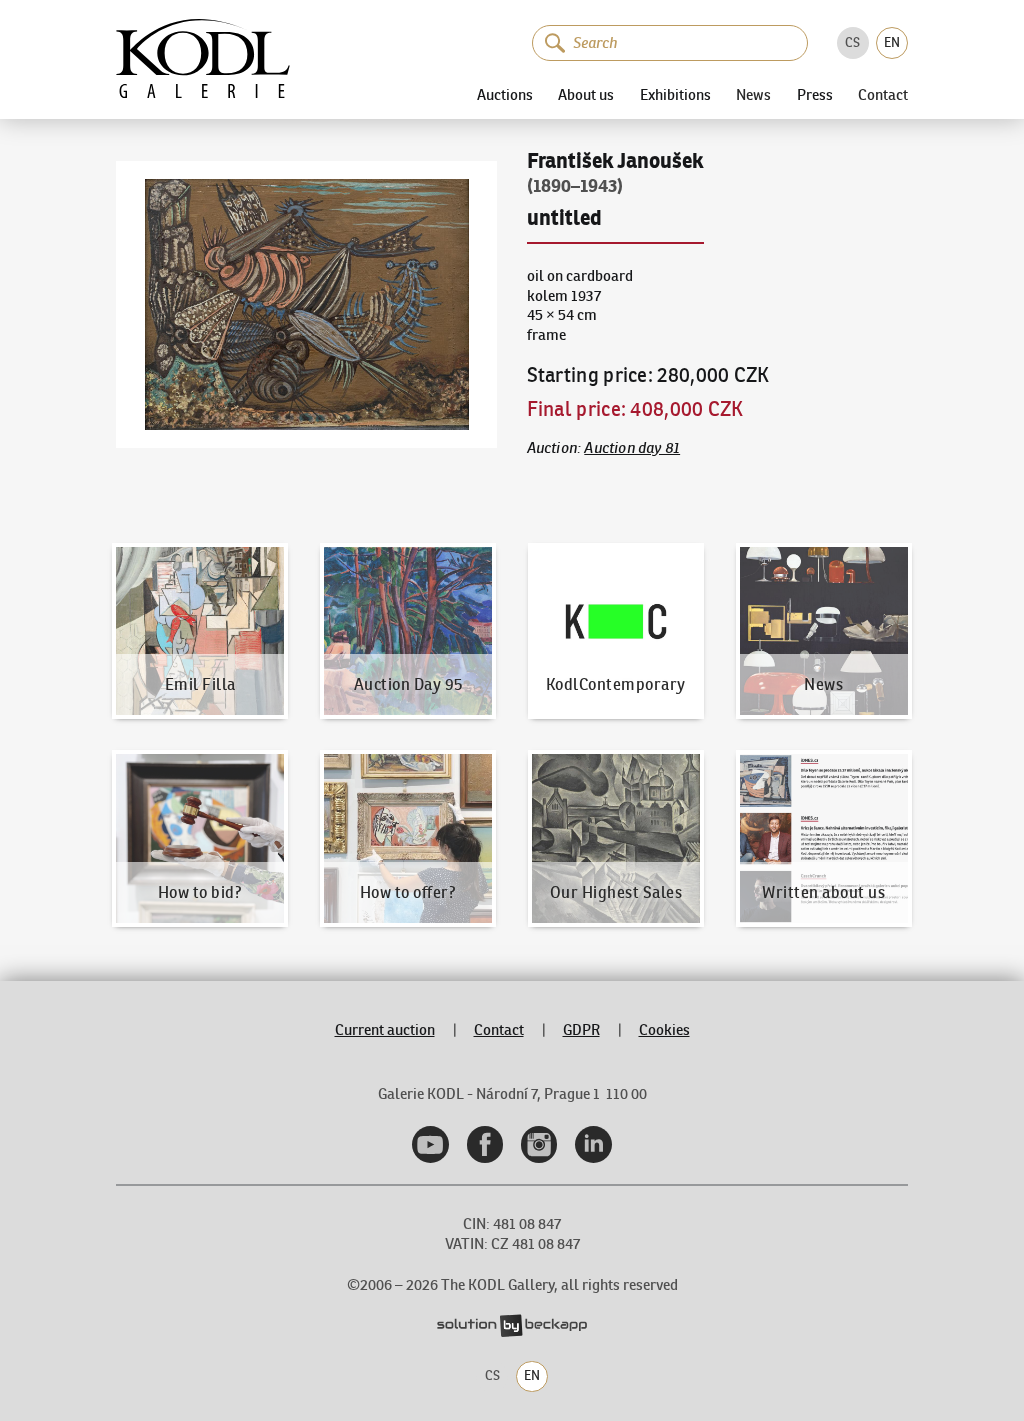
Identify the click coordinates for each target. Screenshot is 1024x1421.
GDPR (581, 1030)
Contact (883, 95)
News (753, 95)
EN (892, 42)
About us (586, 94)
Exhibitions (675, 94)
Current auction (385, 1030)
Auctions (505, 94)
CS (852, 42)
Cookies (664, 1030)
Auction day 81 (632, 448)
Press (815, 94)
